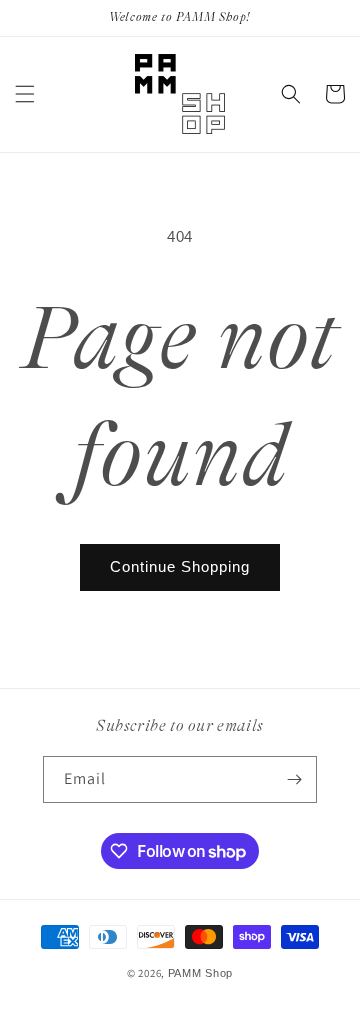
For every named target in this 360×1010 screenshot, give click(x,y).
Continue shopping (180, 566)
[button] (25, 94)
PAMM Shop (200, 973)
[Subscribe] (294, 779)
